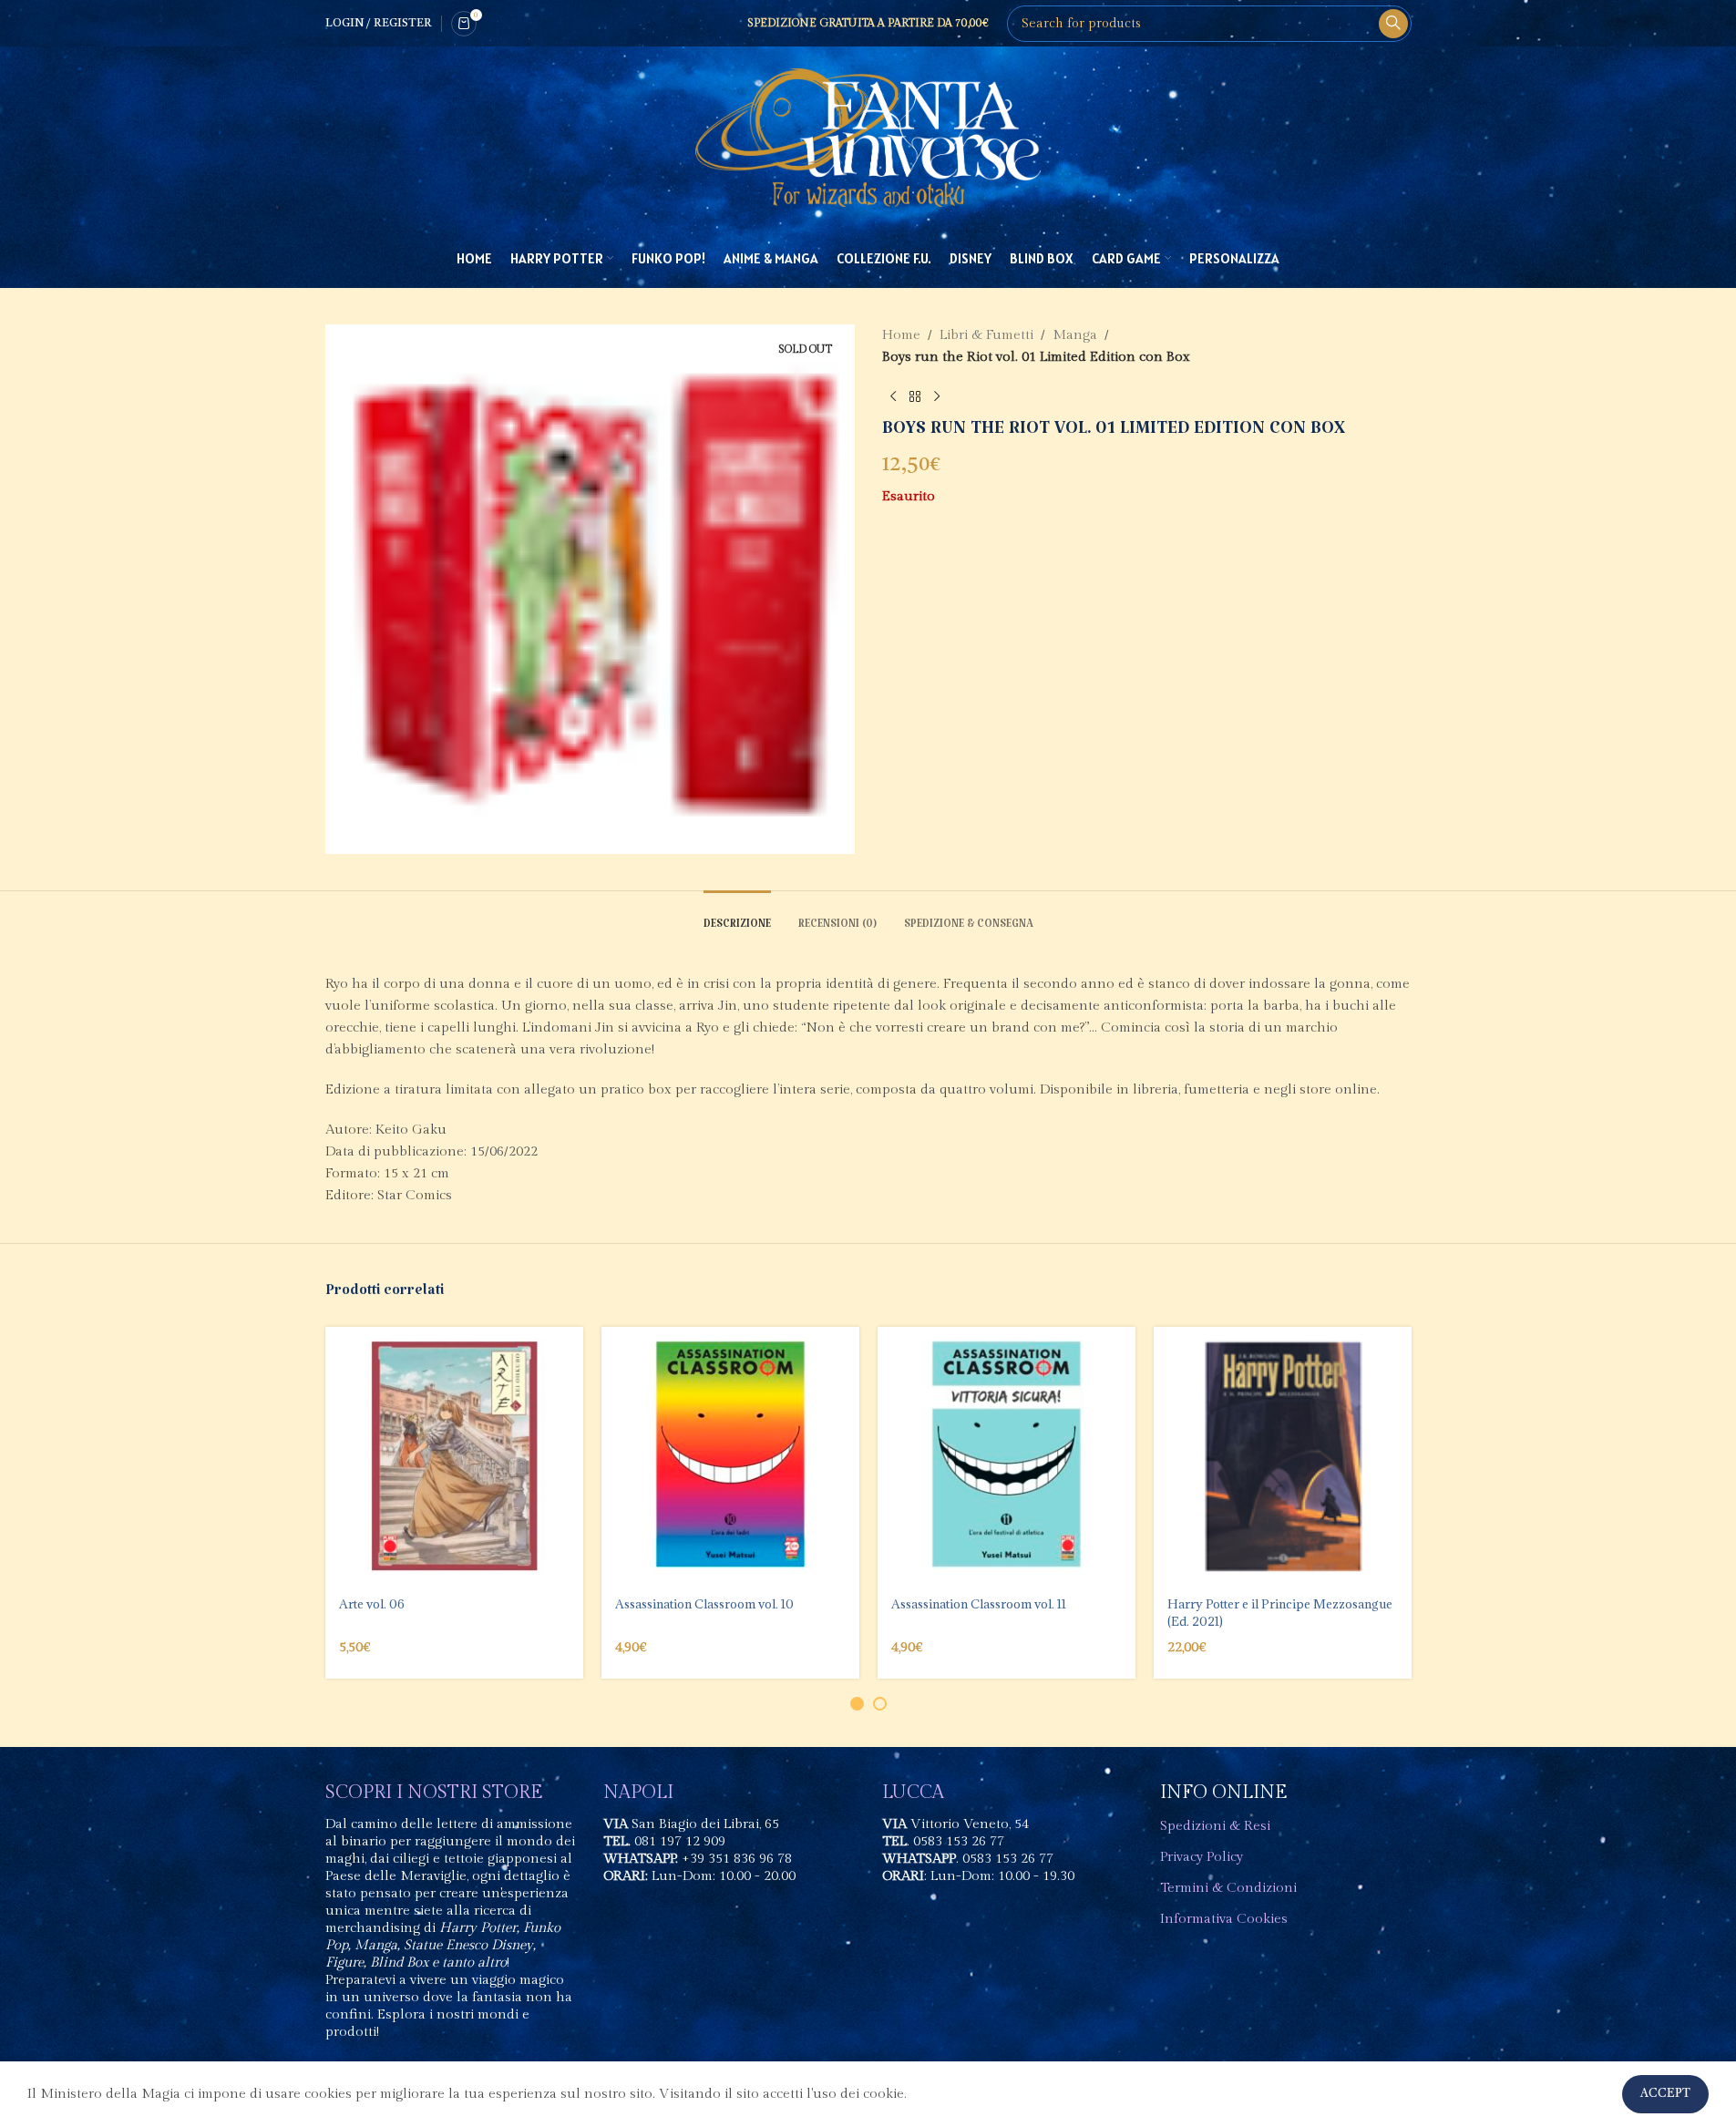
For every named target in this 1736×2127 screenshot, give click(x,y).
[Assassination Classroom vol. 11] (1007, 1456)
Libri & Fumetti (986, 335)
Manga (1075, 335)
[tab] (737, 918)
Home (901, 335)
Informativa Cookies (1224, 1919)
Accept (1665, 2094)
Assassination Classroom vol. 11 (979, 1604)
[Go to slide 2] (880, 1704)
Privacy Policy (1202, 1857)
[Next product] (937, 397)
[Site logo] (868, 137)
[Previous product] (893, 397)
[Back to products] (915, 397)
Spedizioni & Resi (1215, 1826)
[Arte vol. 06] (454, 1456)
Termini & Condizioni (1228, 1888)
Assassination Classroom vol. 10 (704, 1604)
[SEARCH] (1393, 24)
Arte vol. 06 (372, 1604)
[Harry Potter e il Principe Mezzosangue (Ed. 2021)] (1283, 1456)
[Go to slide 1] (857, 1704)
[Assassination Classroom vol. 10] (730, 1456)
